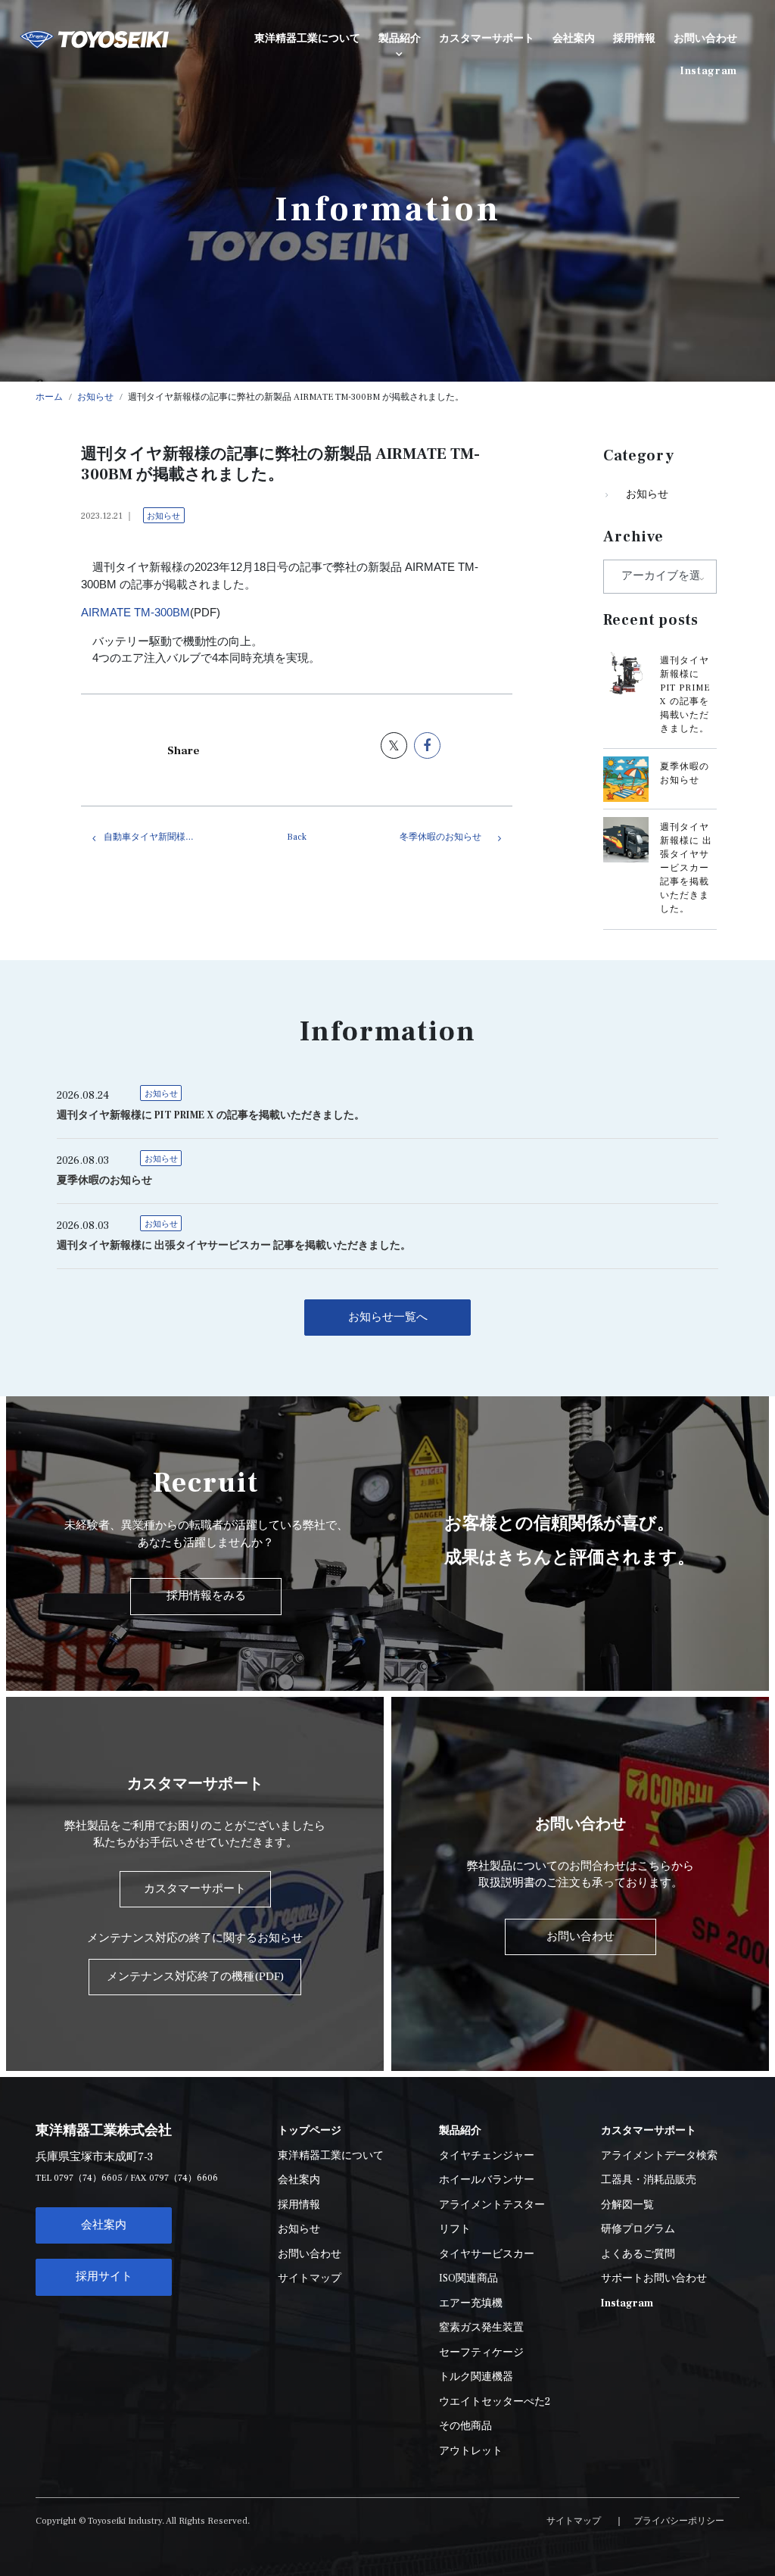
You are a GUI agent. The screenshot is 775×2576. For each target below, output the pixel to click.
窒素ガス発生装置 (481, 2328)
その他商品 (465, 2426)
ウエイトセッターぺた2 (495, 2402)
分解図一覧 (627, 2205)
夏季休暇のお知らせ (104, 1180)
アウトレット (471, 2451)
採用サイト (104, 2277)
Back (297, 837)
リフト (455, 2229)
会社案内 (104, 2225)
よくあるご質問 (638, 2254)
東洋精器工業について (331, 2156)
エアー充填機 (471, 2303)
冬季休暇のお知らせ (440, 837)
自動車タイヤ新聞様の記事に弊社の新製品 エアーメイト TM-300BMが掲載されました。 (164, 837)
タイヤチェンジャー (487, 2156)
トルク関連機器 (476, 2377)
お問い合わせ (310, 2254)
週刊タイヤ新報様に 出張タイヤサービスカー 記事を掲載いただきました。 (686, 868)
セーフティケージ (481, 2353)
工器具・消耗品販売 (649, 2180)
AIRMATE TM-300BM (135, 612)
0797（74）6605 (88, 2178)
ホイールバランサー (487, 2180)
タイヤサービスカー (487, 2254)
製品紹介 (400, 39)
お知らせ (163, 516)
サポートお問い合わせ (654, 2278)
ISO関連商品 (468, 2278)
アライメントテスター (492, 2205)
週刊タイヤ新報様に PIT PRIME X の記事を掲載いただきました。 (211, 1115)
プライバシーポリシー (679, 2521)
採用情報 (299, 2205)
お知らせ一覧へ (388, 1317)
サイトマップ (310, 2278)
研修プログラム (638, 2229)
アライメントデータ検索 (659, 2156)
